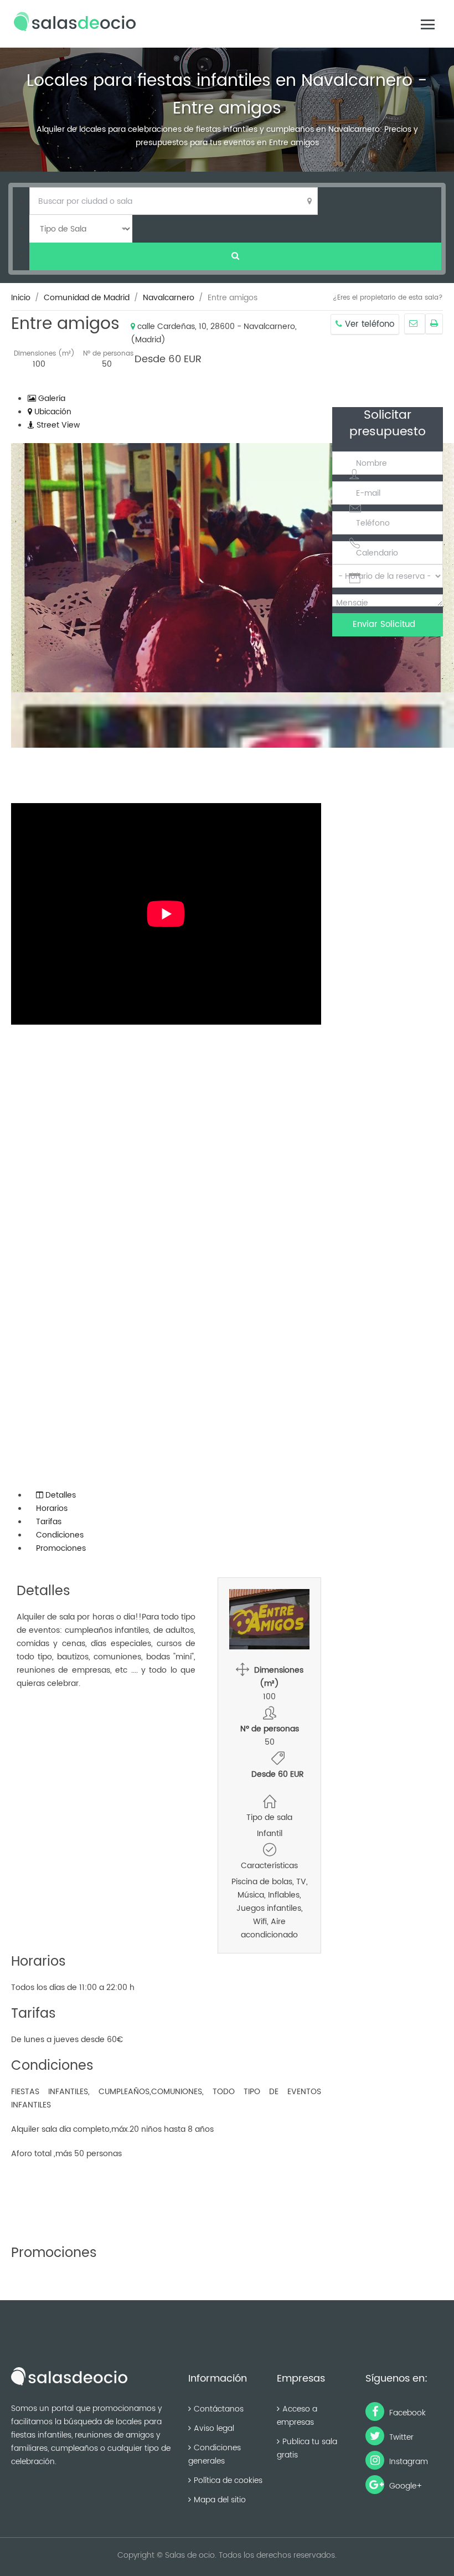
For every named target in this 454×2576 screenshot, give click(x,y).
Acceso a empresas (297, 2416)
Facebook (406, 2413)
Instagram (407, 2462)
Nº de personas (108, 354)
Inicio (21, 298)
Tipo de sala (269, 1817)
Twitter (400, 2437)
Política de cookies (228, 2480)
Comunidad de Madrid (87, 298)
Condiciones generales (215, 2454)
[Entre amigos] (415, 324)
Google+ (405, 2486)
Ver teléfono (368, 324)
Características (269, 1866)
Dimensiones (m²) (44, 354)
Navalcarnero (169, 298)
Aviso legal (214, 2428)
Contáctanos (219, 2409)
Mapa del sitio (220, 2500)
